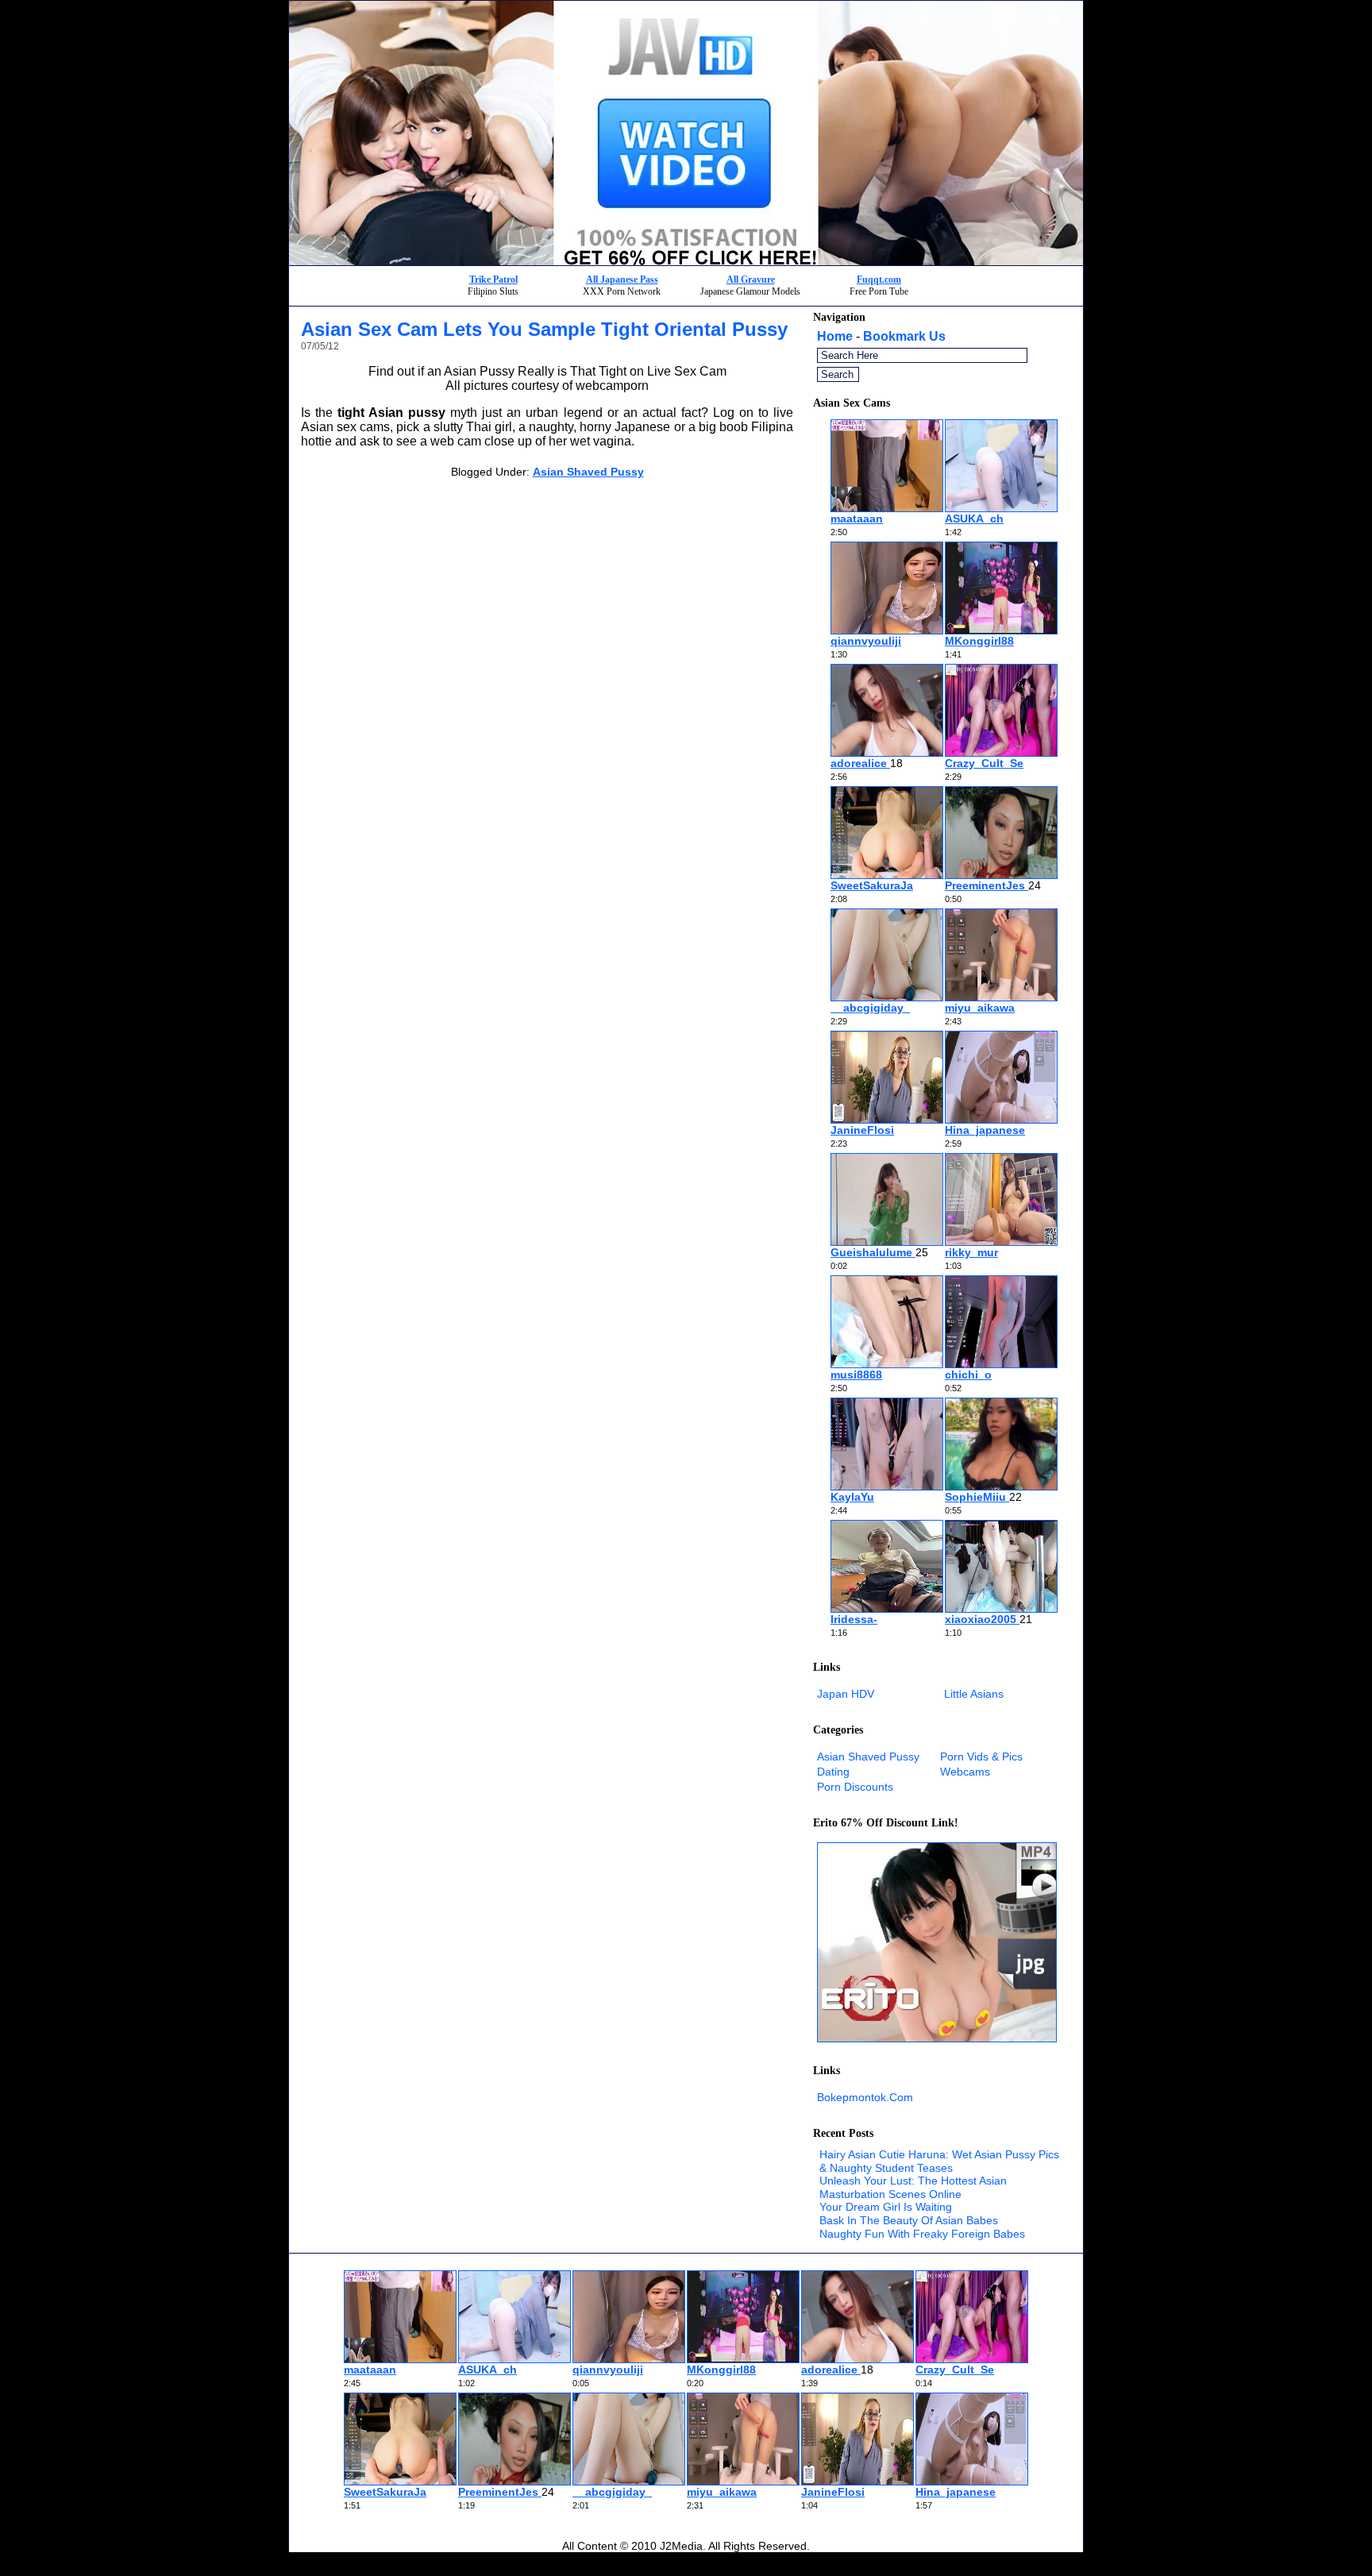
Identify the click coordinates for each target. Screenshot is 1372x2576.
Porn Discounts (855, 1787)
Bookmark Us (904, 336)
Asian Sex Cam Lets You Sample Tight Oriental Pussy (544, 329)
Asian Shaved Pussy (588, 472)
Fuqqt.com (879, 280)
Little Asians (974, 1694)
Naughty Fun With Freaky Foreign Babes (922, 2234)
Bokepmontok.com (865, 2097)
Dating (833, 1772)
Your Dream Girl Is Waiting (886, 2207)
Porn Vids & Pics (981, 1757)
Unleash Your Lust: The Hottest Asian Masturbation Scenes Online (913, 2187)
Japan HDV (846, 1694)
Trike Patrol (493, 280)
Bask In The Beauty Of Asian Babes (909, 2220)
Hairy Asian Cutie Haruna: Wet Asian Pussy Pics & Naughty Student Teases (939, 2161)
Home (835, 336)
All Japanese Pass (622, 280)
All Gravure (751, 280)
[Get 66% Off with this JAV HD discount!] (686, 261)
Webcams (965, 1772)
